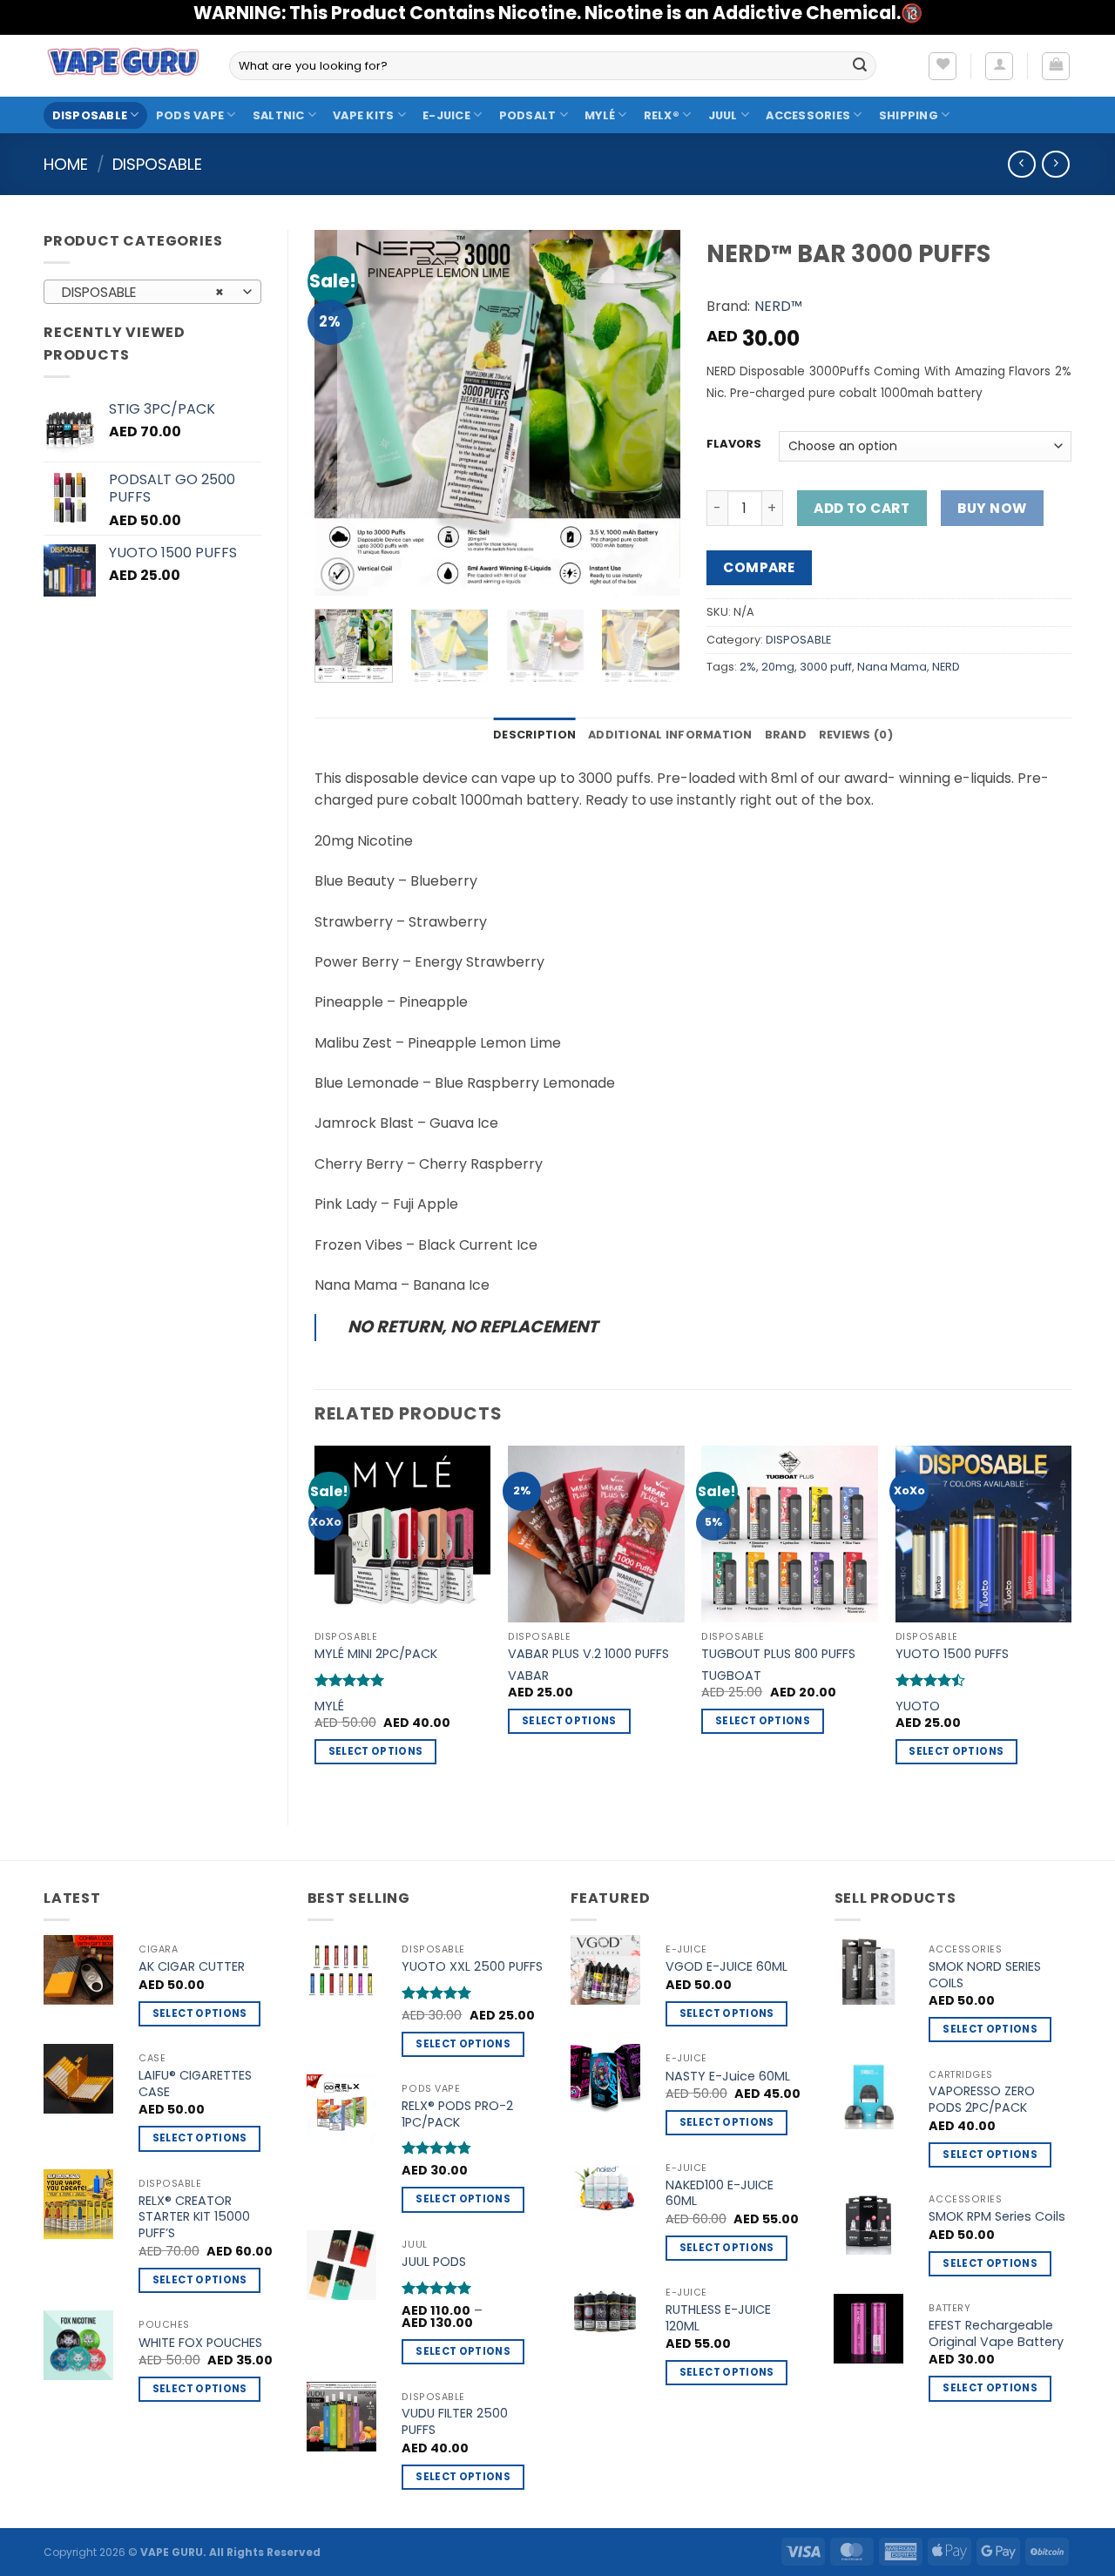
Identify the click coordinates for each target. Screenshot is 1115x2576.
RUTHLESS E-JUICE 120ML (718, 2318)
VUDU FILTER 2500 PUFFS (455, 2421)
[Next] (651, 413)
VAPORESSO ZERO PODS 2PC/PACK (982, 2099)
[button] (999, 66)
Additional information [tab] (670, 735)
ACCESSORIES (808, 115)
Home (66, 164)
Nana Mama (892, 667)
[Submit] (860, 66)
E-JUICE (446, 115)
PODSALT (528, 115)
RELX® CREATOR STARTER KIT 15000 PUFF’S (194, 2217)
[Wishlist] (943, 66)
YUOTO (918, 1706)
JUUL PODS (434, 2262)
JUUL (723, 115)
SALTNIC (279, 115)
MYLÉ (600, 115)
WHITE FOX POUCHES (200, 2343)
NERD (946, 667)
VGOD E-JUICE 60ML (726, 1967)
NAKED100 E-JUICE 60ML (720, 2193)
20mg (778, 667)
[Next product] (1021, 164)
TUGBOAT (731, 1676)
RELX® (662, 115)
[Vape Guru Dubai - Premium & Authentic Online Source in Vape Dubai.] (123, 65)
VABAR (528, 1676)
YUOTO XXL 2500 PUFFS (472, 1967)
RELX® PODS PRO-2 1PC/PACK (457, 2114)
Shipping (909, 115)
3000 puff (826, 667)
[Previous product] (1055, 164)
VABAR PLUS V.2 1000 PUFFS (588, 1654)
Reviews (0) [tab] (856, 735)
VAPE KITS (363, 115)
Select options (376, 1751)
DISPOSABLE (90, 115)
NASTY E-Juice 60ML (728, 2077)
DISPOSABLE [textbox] (143, 292)
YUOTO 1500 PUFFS (952, 1654)
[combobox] (152, 292)
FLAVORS (734, 444)
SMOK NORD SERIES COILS (985, 1975)
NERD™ (778, 306)
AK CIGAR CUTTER (192, 1967)
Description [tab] (534, 735)
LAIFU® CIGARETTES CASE (195, 2084)
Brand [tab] (786, 735)
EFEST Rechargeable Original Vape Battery (996, 2333)
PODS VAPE (190, 115)
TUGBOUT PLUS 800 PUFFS (778, 1654)
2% (748, 667)
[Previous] (344, 413)
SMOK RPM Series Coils (997, 2217)
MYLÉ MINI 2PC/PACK (376, 1654)
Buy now (992, 508)
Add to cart (862, 508)
